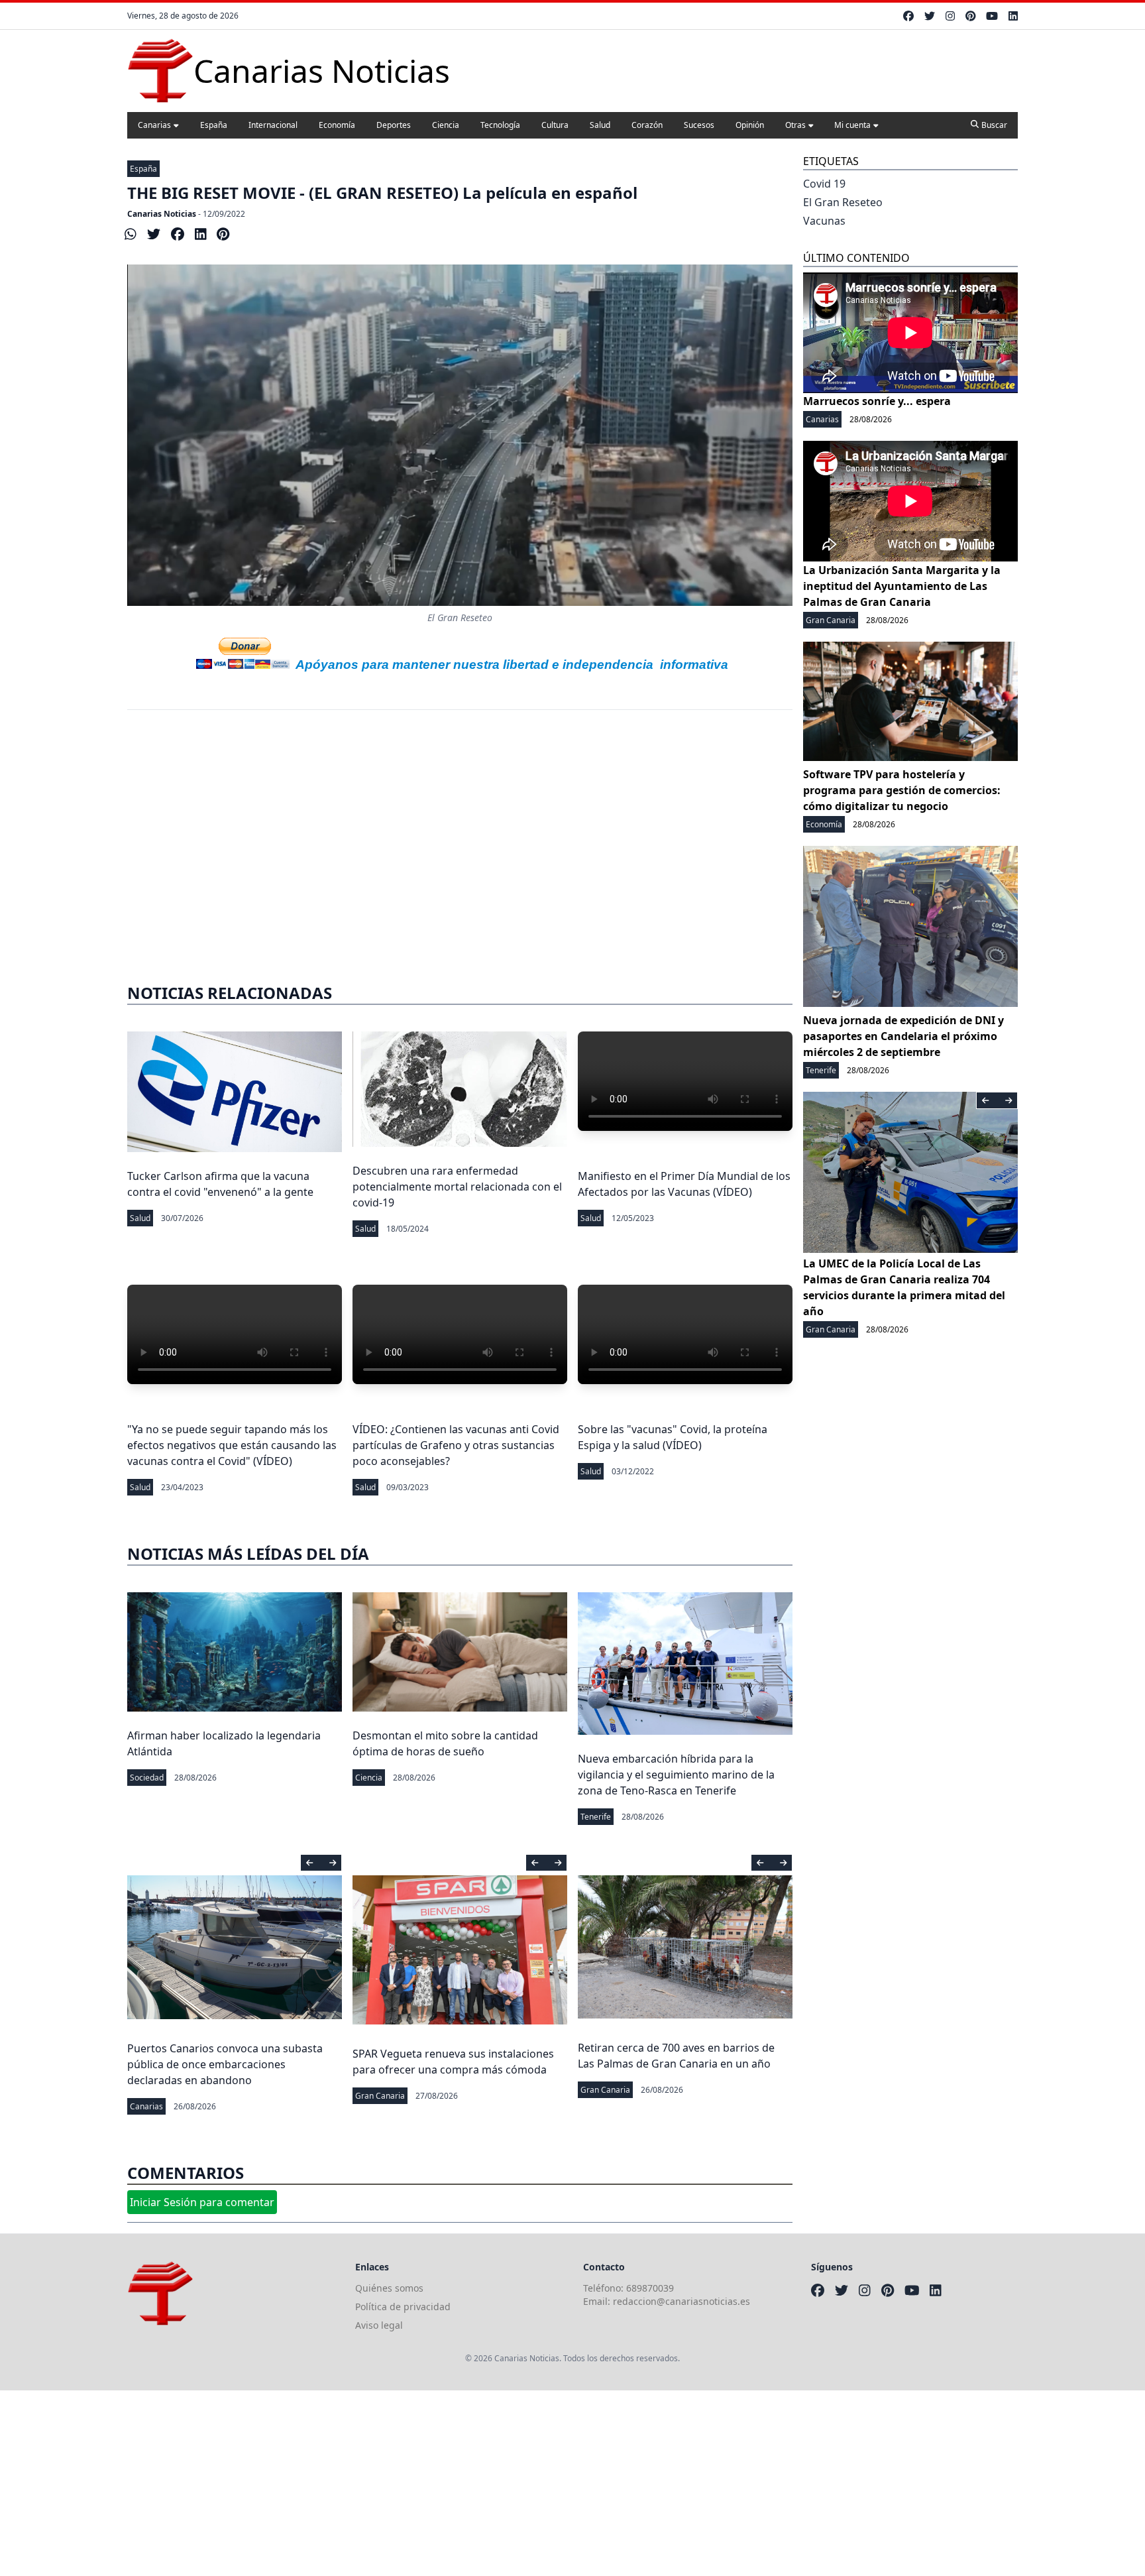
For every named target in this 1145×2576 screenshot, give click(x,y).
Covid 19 (824, 184)
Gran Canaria (380, 2096)
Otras (795, 125)
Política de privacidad (403, 2307)
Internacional (273, 125)
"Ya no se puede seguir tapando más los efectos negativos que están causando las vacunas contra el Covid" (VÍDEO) (232, 1445)
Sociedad (147, 1778)
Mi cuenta (852, 125)
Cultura (555, 125)
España (214, 125)
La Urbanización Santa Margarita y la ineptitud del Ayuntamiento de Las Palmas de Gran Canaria (902, 586)
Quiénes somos (389, 2288)
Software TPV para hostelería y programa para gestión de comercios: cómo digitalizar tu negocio (902, 790)
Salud (600, 125)
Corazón (647, 125)
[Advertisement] (398, 2483)
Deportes (394, 125)
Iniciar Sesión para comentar (202, 2202)
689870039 (650, 2288)
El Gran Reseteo (843, 202)
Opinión (750, 125)
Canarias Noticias (162, 214)
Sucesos (699, 125)
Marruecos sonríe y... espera (877, 401)
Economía (337, 125)
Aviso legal (379, 2325)
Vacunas (824, 221)
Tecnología (500, 125)
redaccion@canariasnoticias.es (682, 2301)
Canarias (154, 125)
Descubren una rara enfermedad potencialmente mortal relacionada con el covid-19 (457, 1187)
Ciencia (446, 125)
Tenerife (596, 1817)
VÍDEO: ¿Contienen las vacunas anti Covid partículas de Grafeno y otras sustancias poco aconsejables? (456, 1445)
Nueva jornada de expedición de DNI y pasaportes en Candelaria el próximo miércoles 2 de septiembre (903, 1036)
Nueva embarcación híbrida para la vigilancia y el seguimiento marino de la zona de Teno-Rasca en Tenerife (676, 1775)
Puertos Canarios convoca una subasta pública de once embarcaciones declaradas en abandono (225, 2064)
